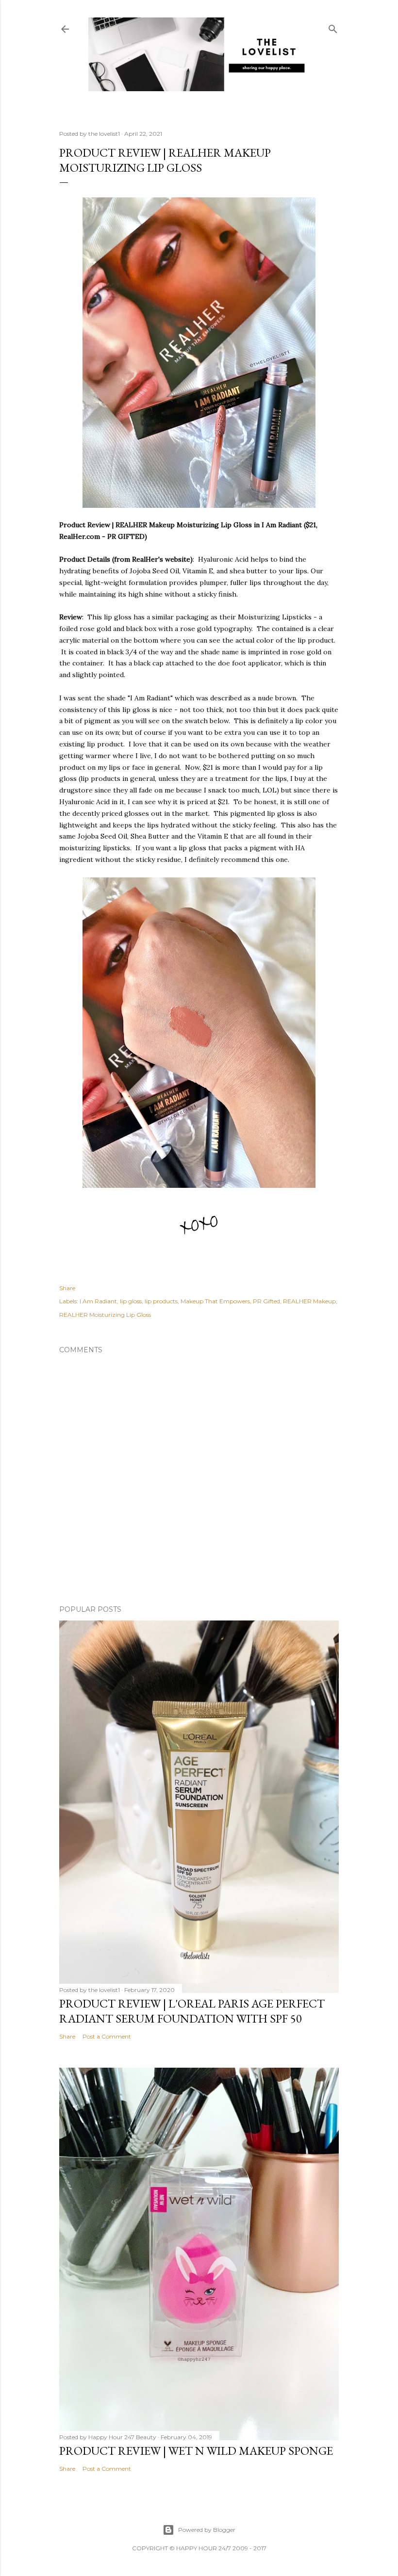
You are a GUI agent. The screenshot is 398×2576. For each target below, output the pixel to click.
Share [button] (67, 1288)
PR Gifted (266, 1301)
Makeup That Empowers (215, 1301)
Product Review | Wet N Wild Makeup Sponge (196, 2451)
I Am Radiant (98, 1301)
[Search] (333, 27)
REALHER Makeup (309, 1301)
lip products (161, 1301)
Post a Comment (107, 2036)
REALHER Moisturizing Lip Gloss (105, 1315)
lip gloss (131, 1301)
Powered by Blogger (207, 2530)
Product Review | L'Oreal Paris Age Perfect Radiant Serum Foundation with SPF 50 (192, 2011)
